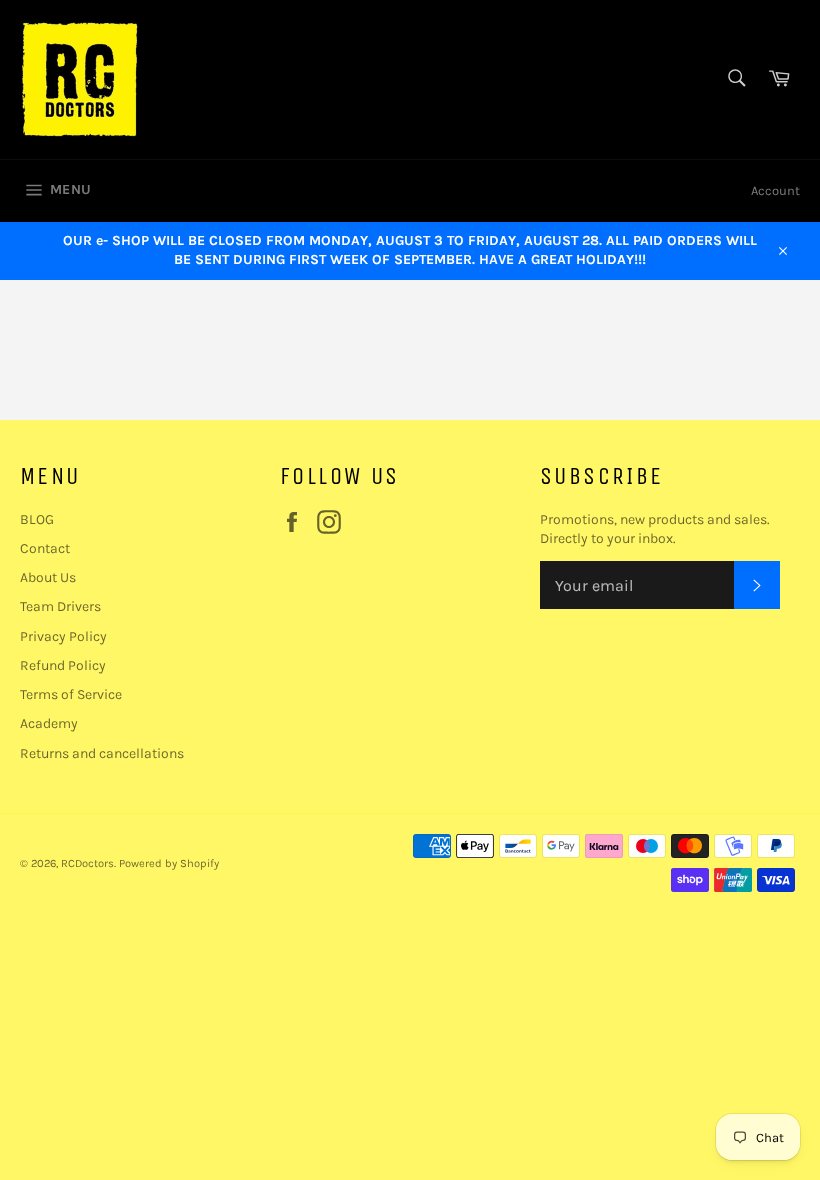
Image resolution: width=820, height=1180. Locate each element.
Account (775, 190)
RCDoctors (87, 863)
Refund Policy (63, 665)
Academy (49, 723)
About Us (48, 577)
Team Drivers (60, 606)
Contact (45, 548)
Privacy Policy (63, 636)
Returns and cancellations (102, 753)
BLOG (37, 519)
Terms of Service (71, 694)
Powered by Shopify (169, 863)
